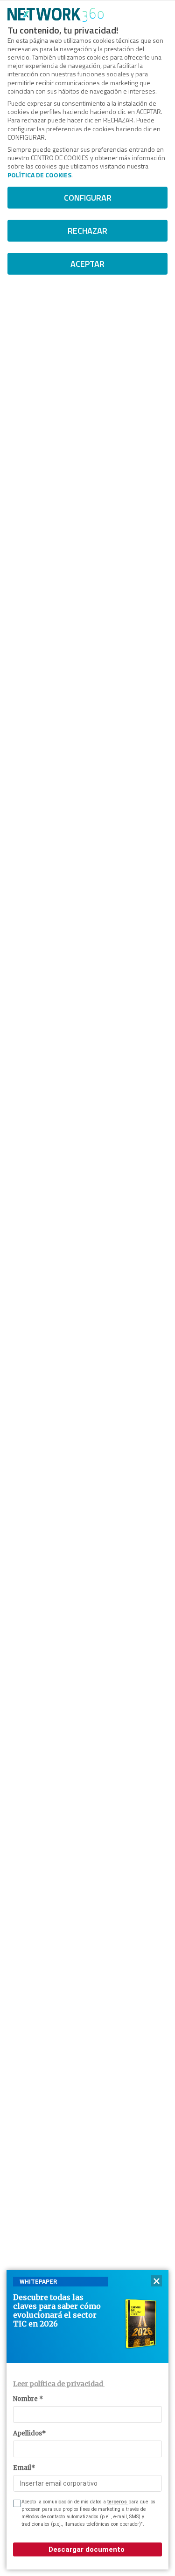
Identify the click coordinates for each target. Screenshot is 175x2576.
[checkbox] (16, 2503)
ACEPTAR (87, 264)
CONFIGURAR (88, 198)
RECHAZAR (87, 231)
